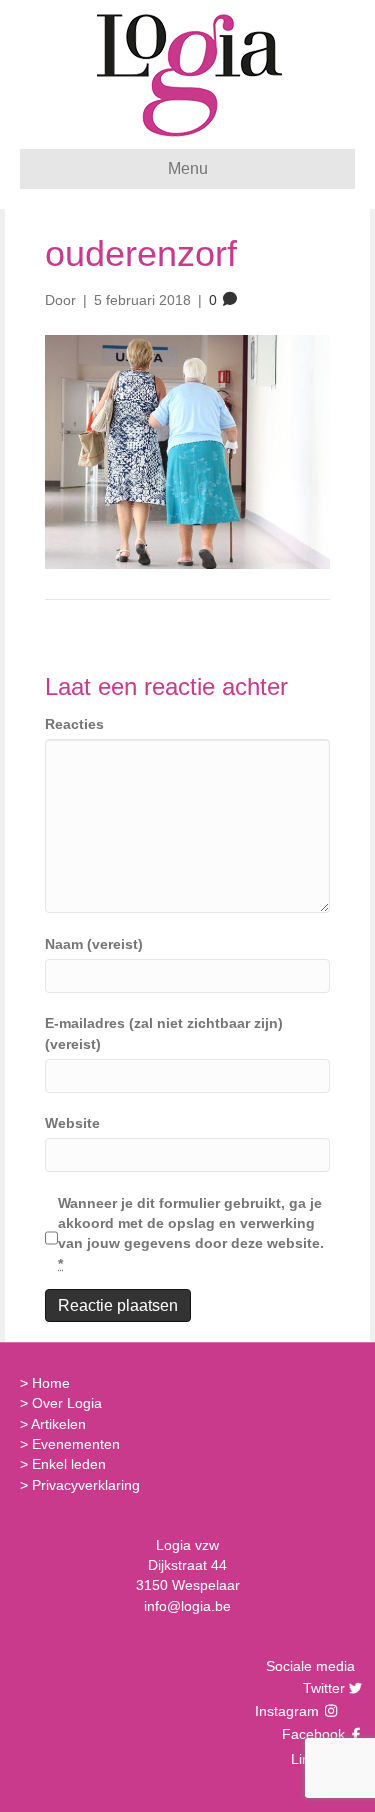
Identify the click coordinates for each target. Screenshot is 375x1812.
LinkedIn (315, 1759)
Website (72, 1123)
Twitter (321, 1688)
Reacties (74, 724)
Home (51, 1383)
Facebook (311, 1734)
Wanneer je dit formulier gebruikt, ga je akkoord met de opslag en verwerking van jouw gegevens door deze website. (191, 1233)
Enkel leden (69, 1464)
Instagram (289, 1711)
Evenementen (76, 1444)
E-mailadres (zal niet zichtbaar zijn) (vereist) (164, 1033)
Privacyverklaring (86, 1485)
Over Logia (67, 1403)
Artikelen (58, 1424)
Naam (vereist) (94, 944)
